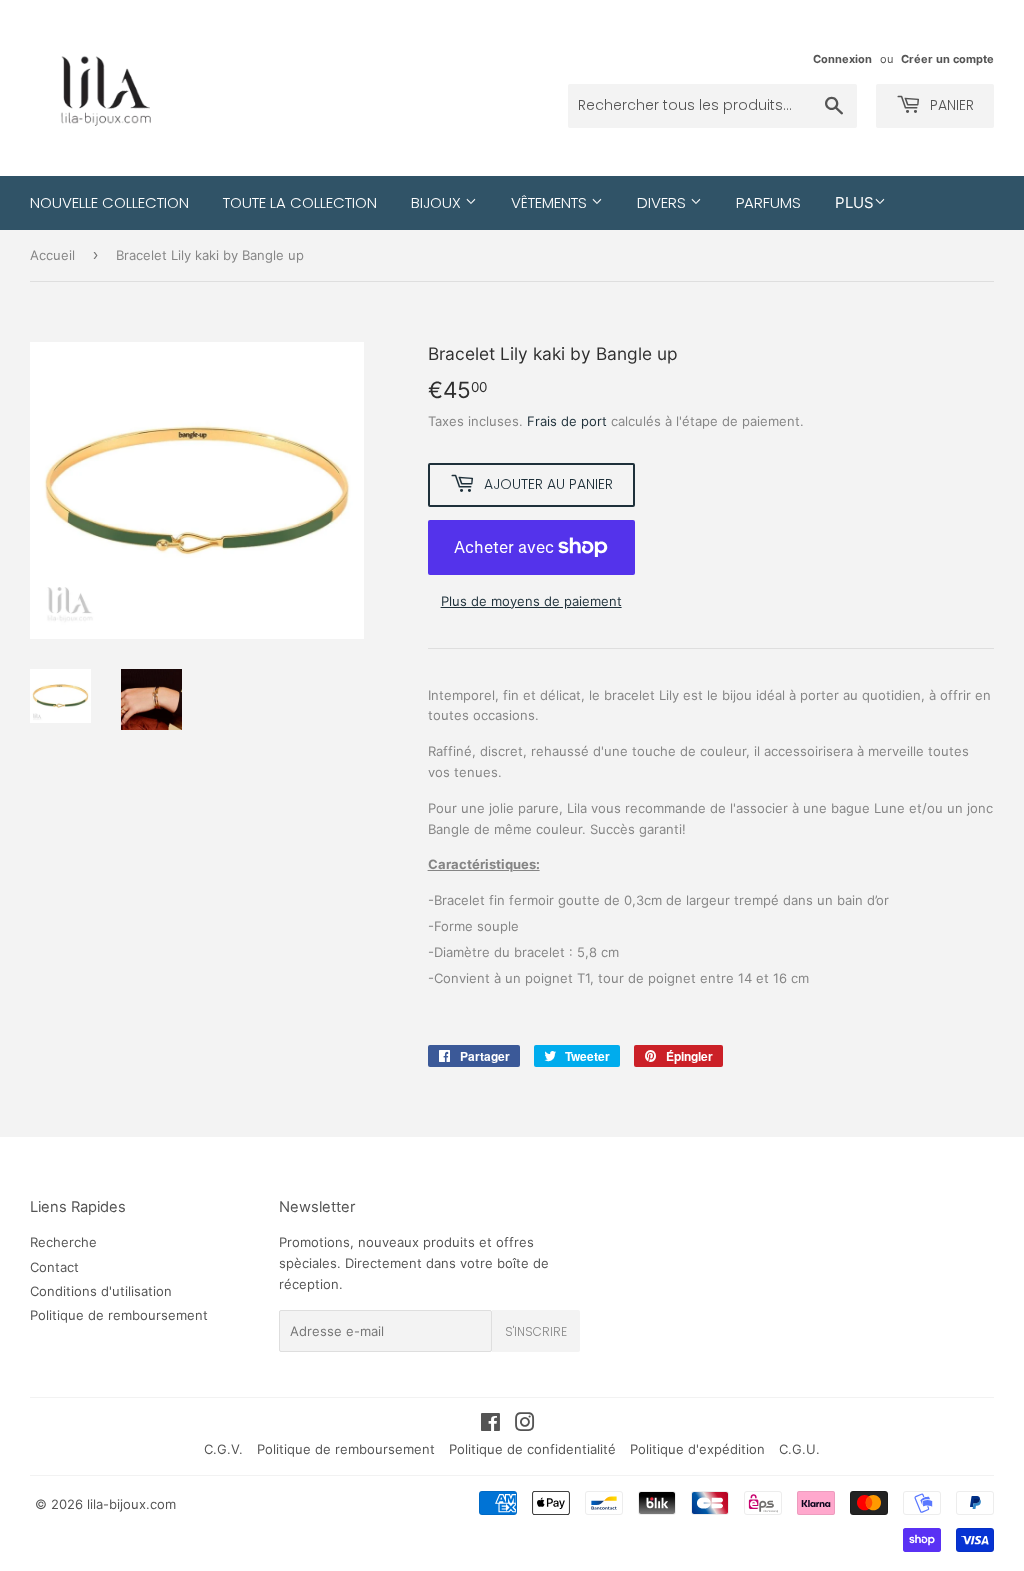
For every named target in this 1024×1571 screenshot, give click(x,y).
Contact (54, 1267)
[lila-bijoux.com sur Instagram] (525, 1425)
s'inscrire (536, 1331)
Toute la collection (300, 202)
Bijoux (438, 202)
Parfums (768, 202)
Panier (950, 105)
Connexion (842, 59)
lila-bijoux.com (131, 1504)
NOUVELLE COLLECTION (109, 202)
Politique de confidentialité (532, 1449)
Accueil (52, 255)
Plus (854, 202)
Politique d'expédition (697, 1449)
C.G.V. (223, 1449)
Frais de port (567, 421)
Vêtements (551, 202)
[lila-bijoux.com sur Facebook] (490, 1425)
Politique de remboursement (119, 1315)
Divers (663, 202)
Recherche (63, 1242)
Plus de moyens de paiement (531, 601)
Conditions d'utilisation (101, 1291)
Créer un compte (947, 59)
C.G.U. (799, 1449)
